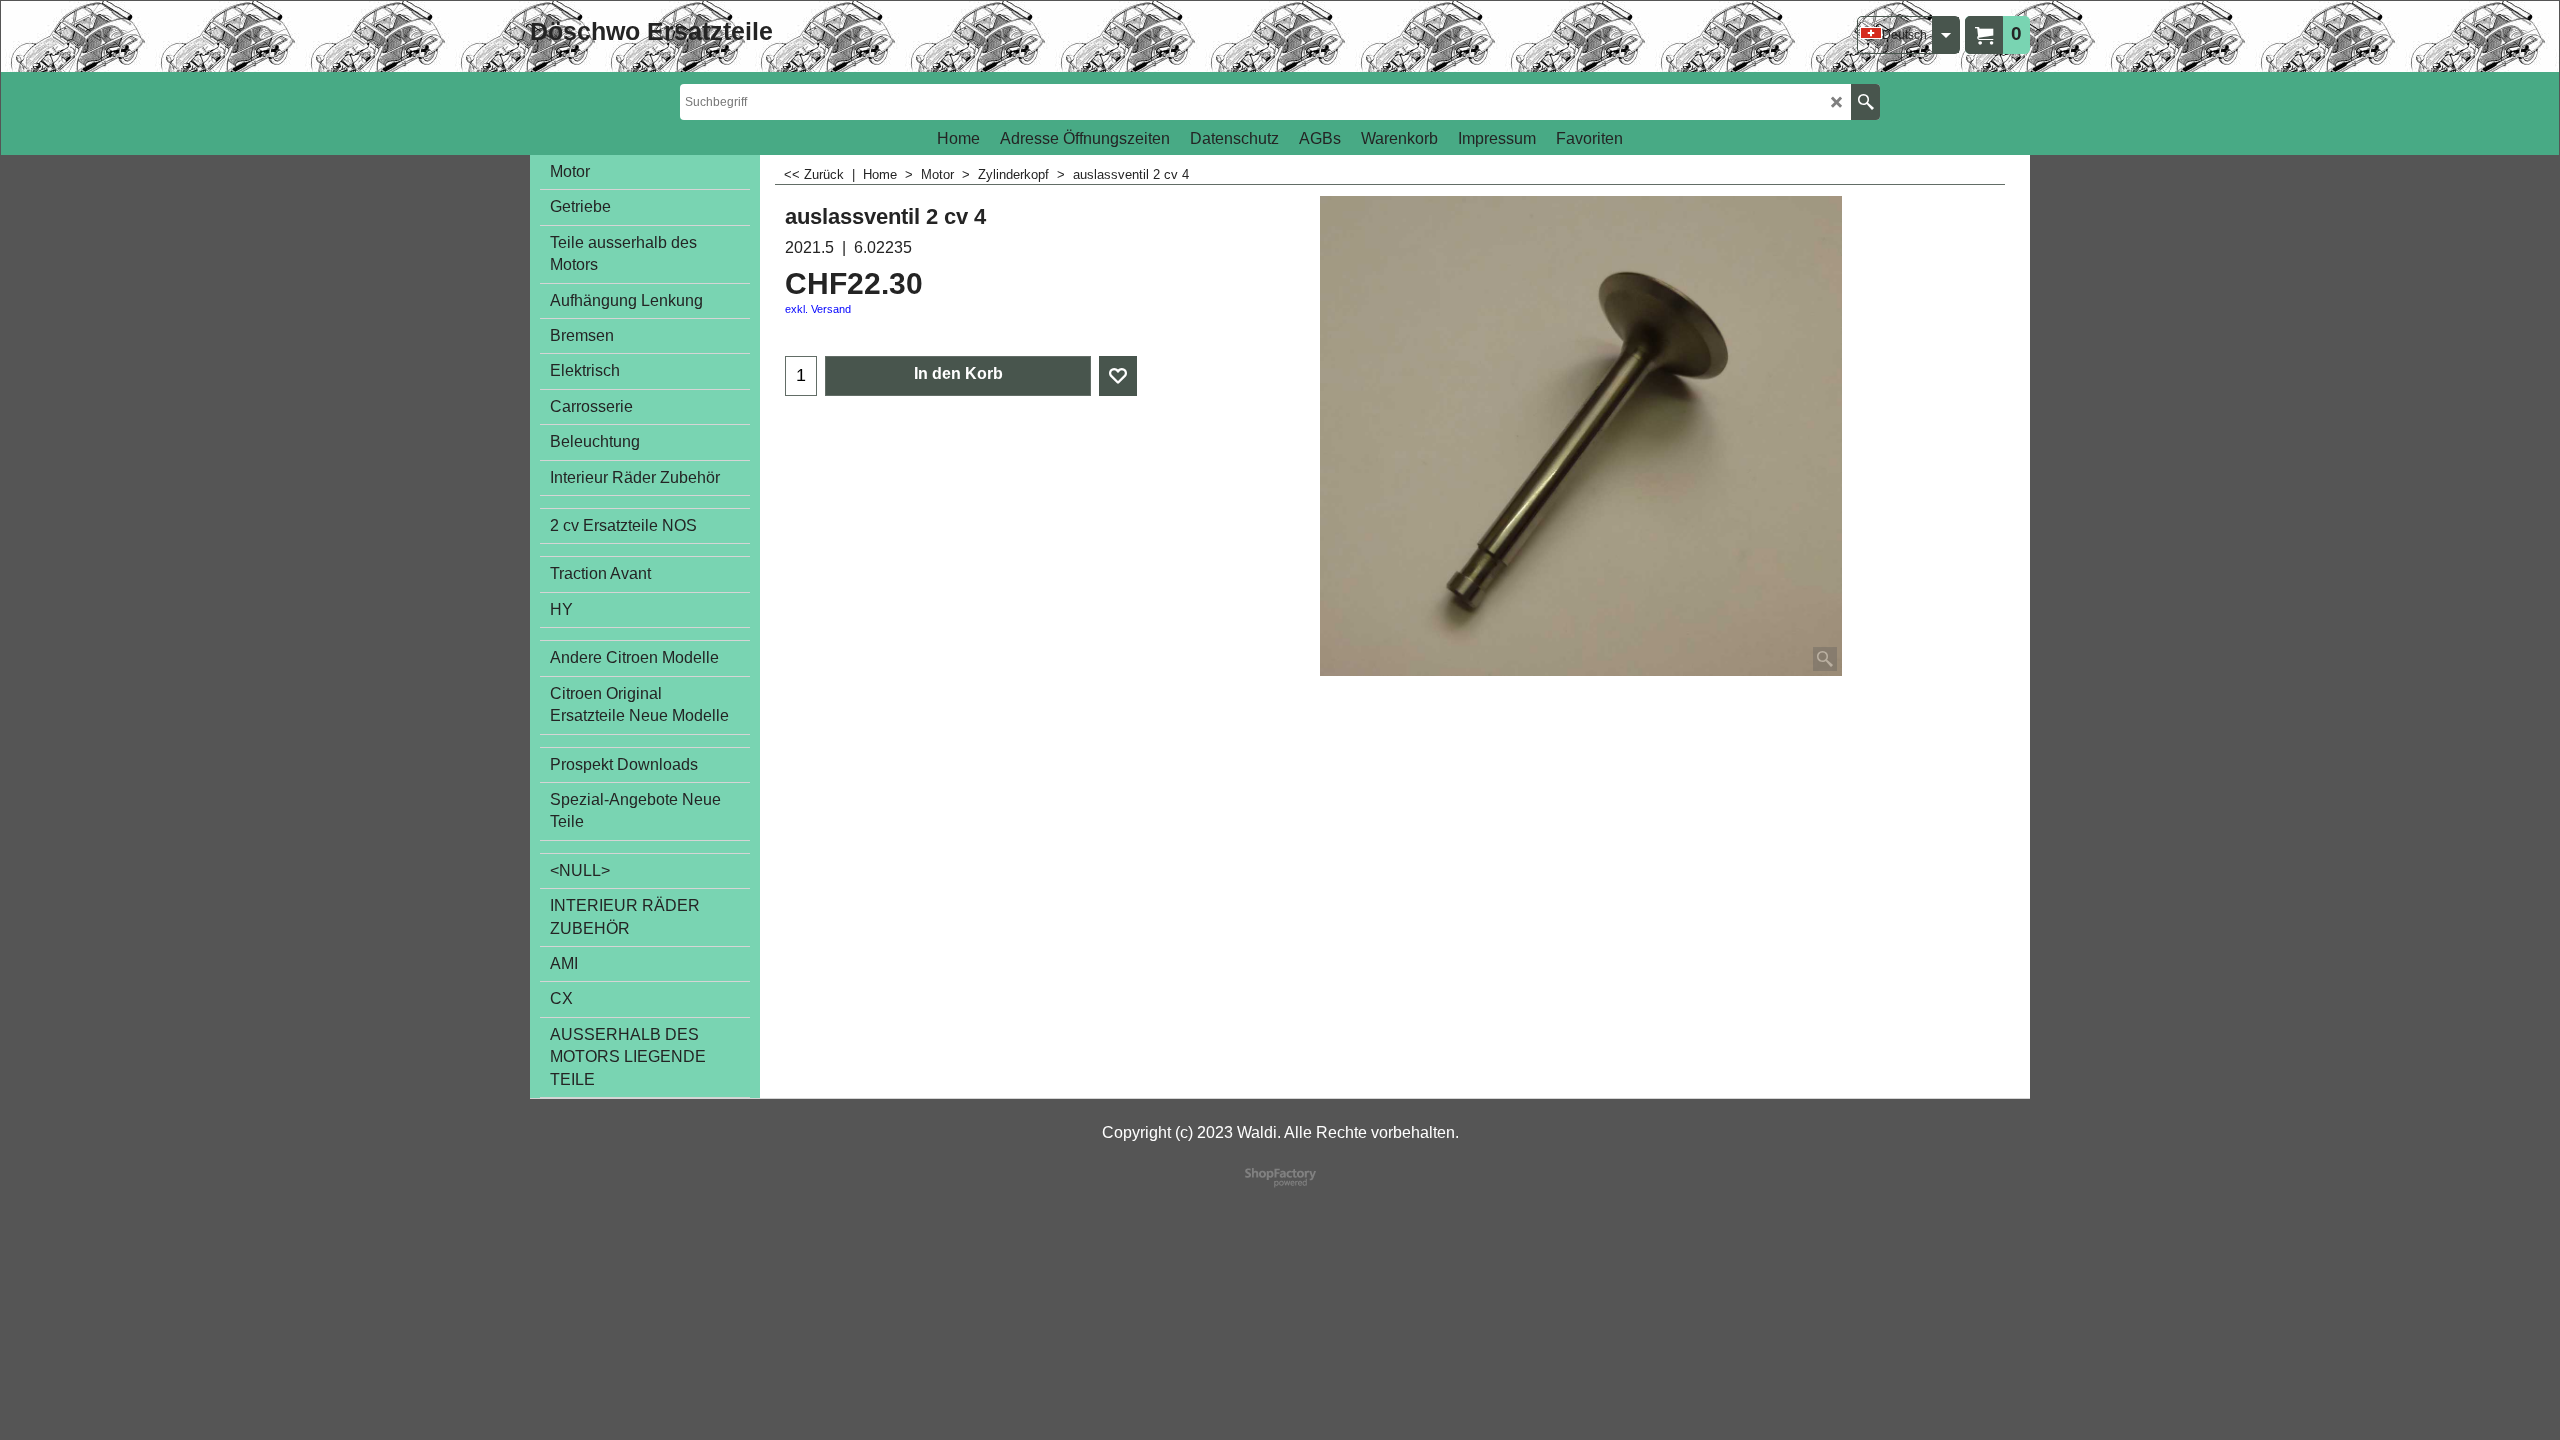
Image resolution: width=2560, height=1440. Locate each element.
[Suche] (1865, 102)
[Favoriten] (1118, 376)
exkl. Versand (818, 309)
